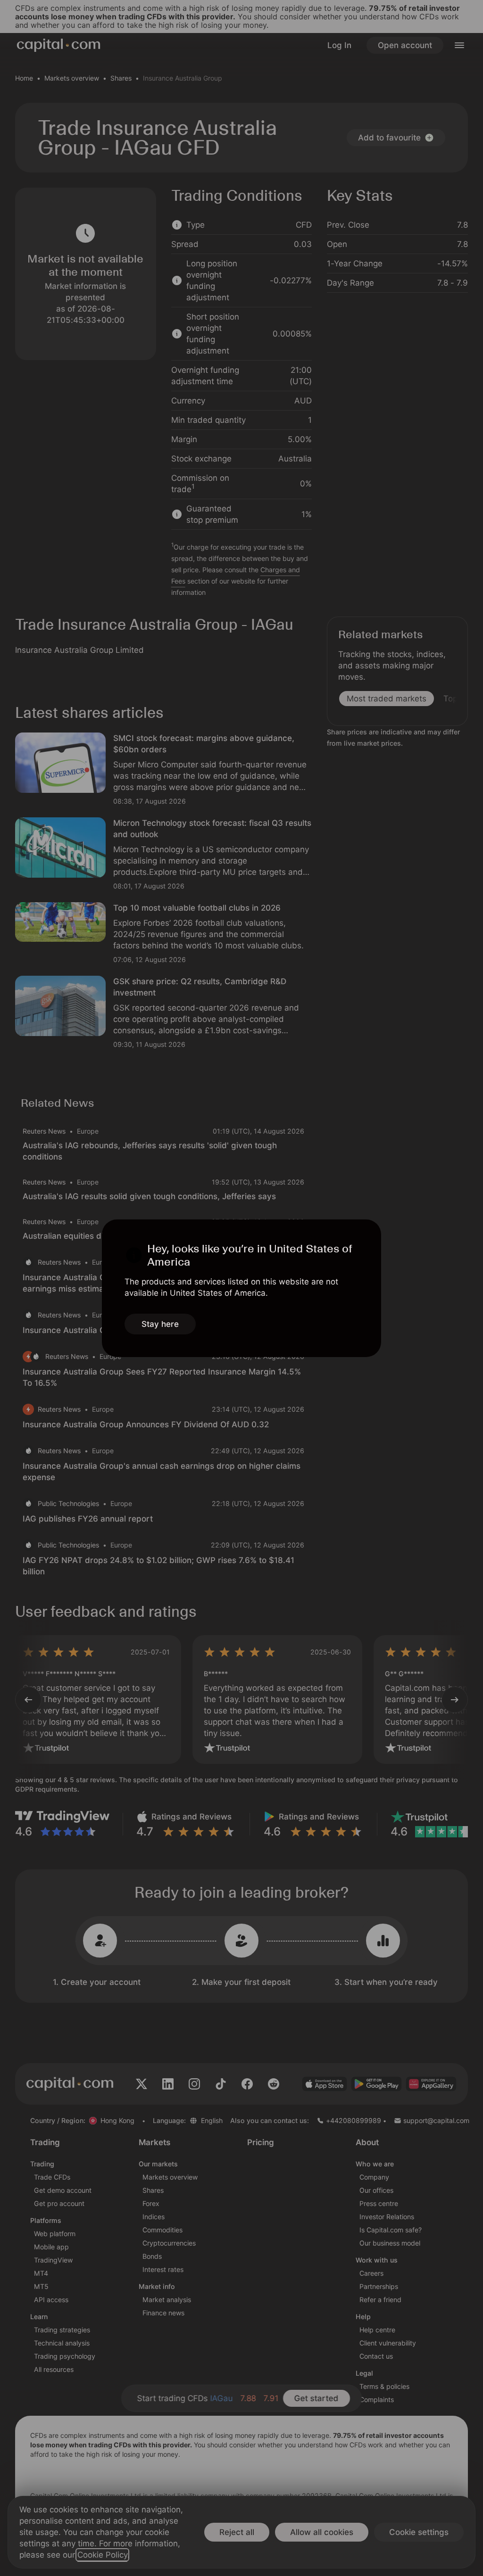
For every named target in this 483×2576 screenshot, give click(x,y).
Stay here (160, 1324)
